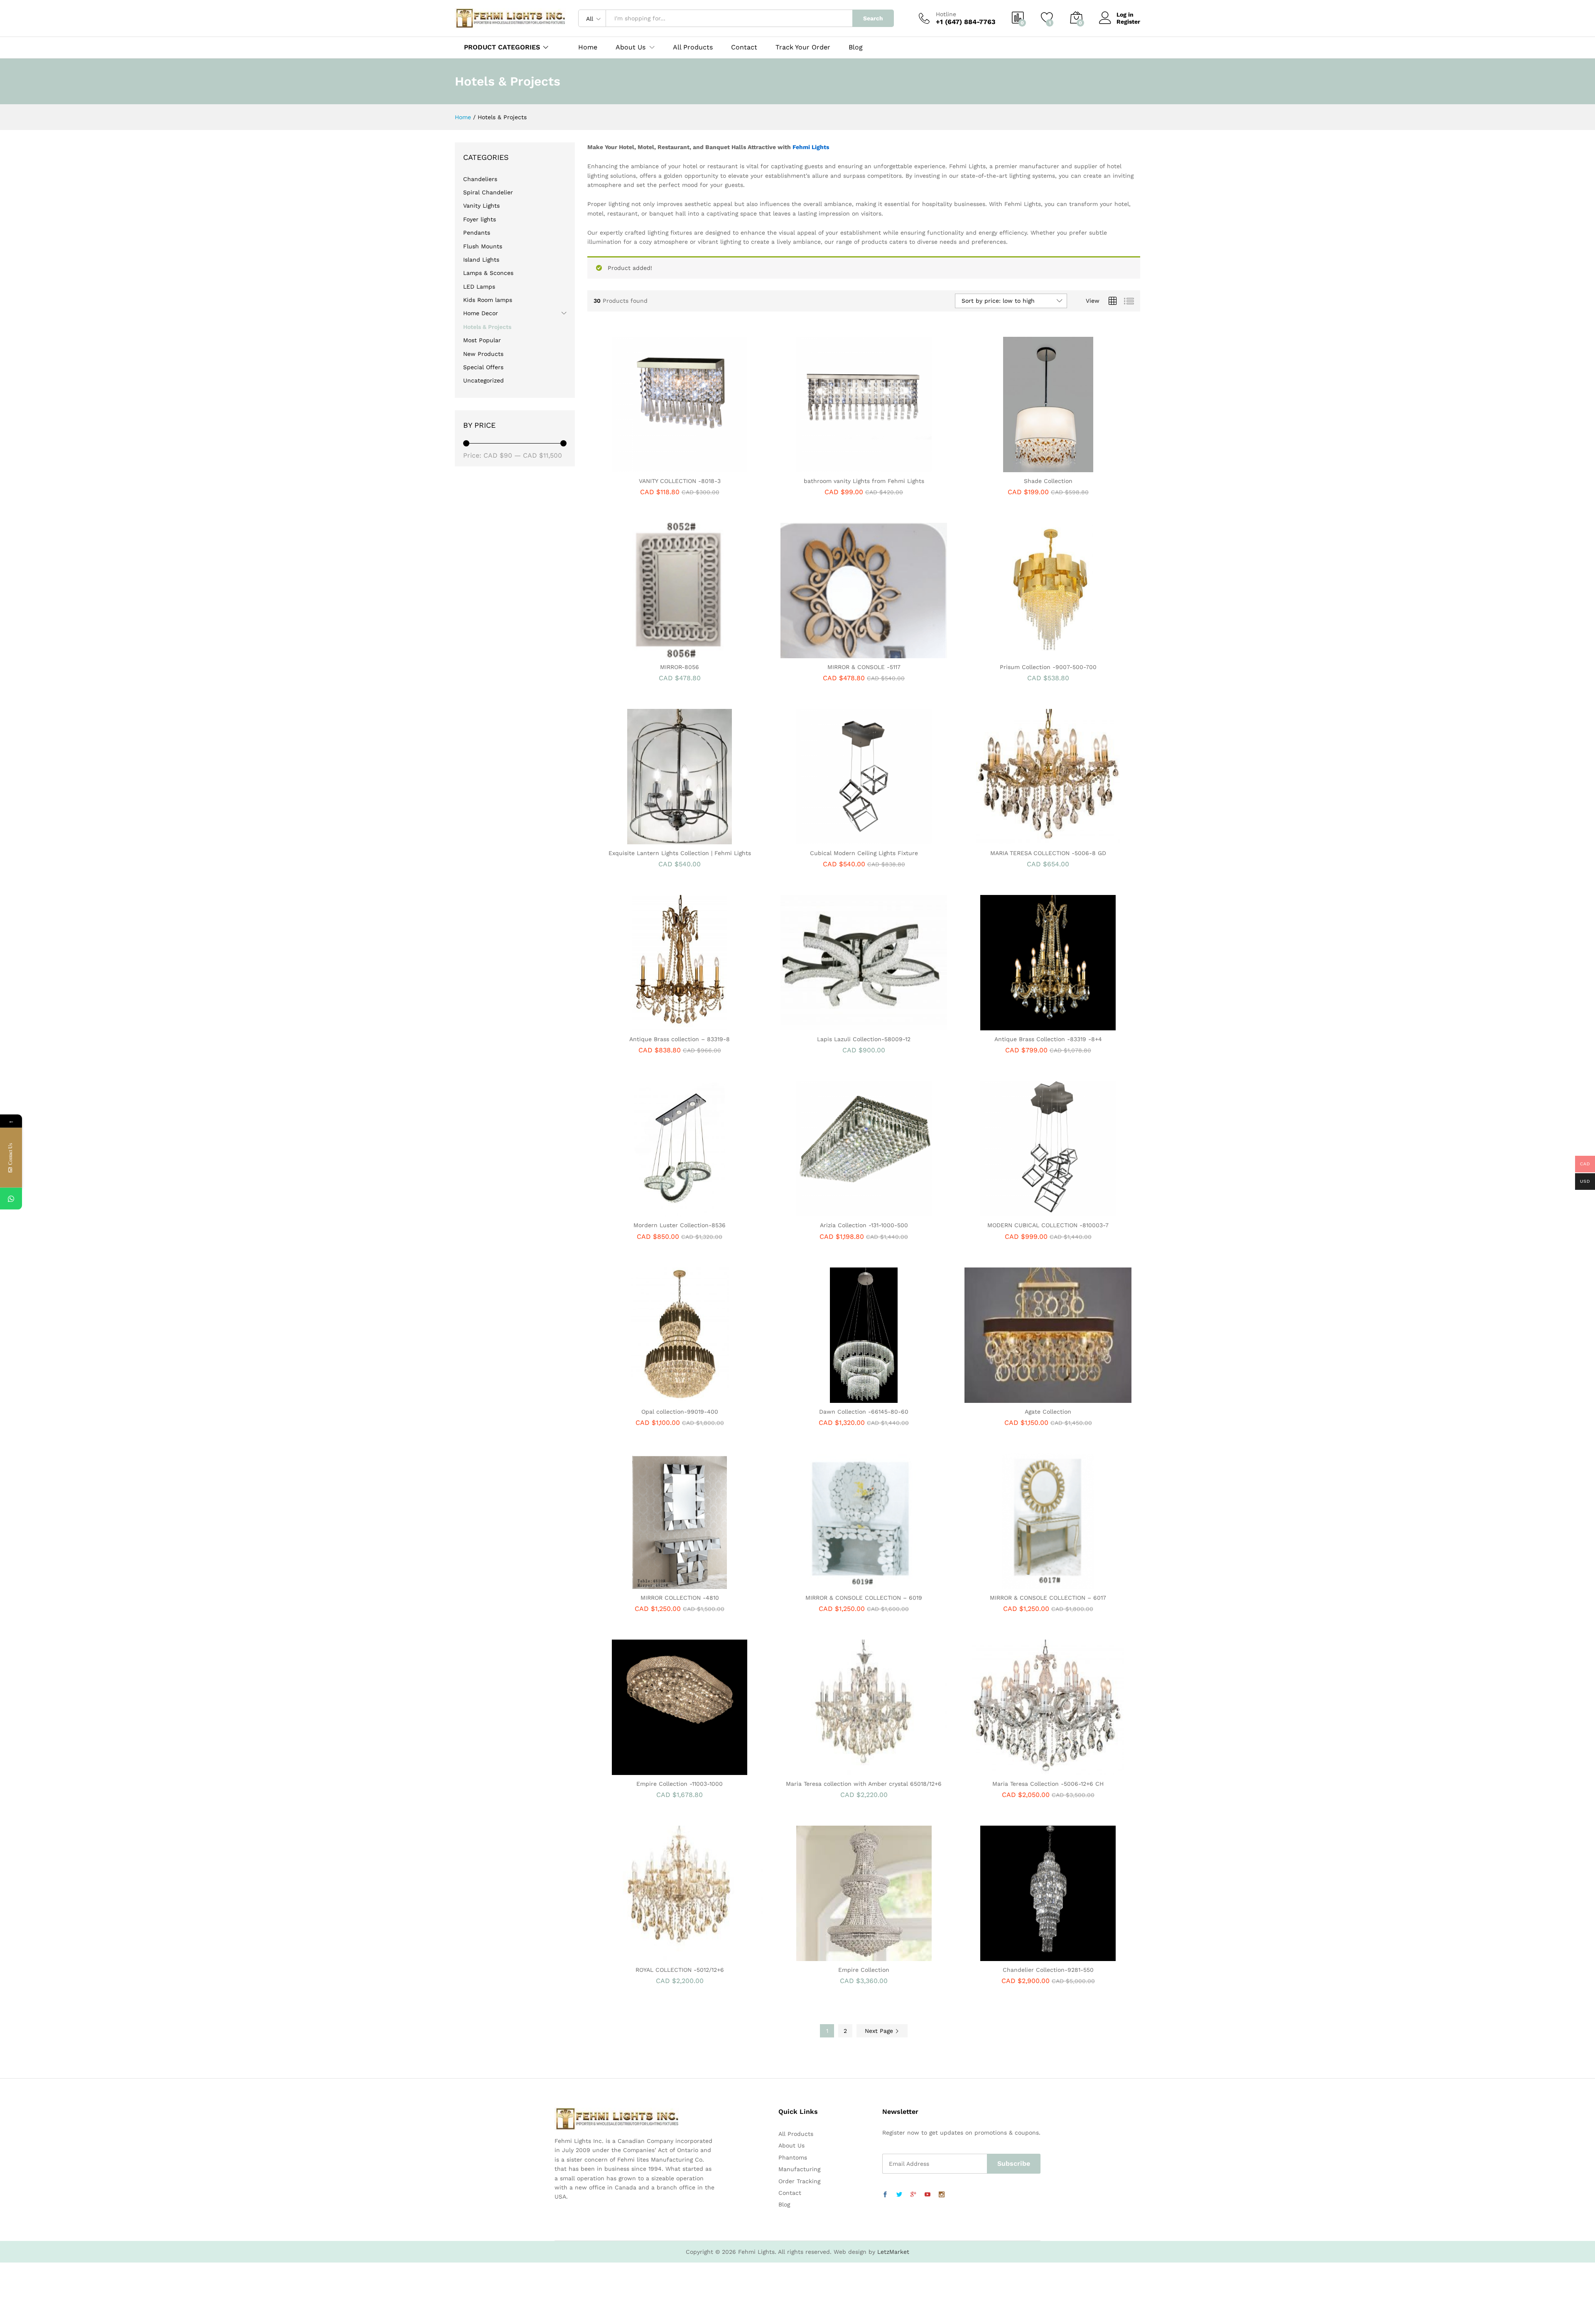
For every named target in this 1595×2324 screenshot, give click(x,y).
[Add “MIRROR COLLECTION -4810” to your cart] (651, 1584)
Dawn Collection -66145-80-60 (864, 1412)
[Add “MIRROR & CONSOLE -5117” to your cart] (835, 653)
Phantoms (793, 2157)
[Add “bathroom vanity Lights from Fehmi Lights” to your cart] (835, 467)
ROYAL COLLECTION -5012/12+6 (680, 1970)
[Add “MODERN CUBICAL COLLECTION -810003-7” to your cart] (1019, 1211)
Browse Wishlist (1058, 1025)
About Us (791, 2145)
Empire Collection (864, 1970)
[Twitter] (899, 2195)
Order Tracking (799, 2181)
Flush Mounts (483, 246)
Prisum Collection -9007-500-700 (1048, 667)
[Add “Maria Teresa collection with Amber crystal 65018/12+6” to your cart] (835, 1770)
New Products (483, 354)
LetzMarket (893, 2252)
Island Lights (481, 260)
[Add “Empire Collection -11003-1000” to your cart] (651, 1770)
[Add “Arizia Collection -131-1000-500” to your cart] (835, 1211)
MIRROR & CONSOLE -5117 (864, 667)
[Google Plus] (913, 2195)
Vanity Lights (481, 206)
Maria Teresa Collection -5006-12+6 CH (1048, 1784)
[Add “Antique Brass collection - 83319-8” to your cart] (651, 1025)
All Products (693, 47)
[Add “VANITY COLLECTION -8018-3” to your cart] (651, 467)
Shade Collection (1048, 481)
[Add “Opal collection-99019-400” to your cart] (651, 1398)
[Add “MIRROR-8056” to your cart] (651, 653)
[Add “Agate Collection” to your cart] (1019, 1398)
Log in (1125, 15)
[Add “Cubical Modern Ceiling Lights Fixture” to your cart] (835, 839)
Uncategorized (483, 380)
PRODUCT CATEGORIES (502, 47)
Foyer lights (480, 219)
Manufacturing (799, 2169)
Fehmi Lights (811, 147)
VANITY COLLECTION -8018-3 (680, 481)
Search (873, 18)
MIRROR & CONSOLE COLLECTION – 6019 (864, 1598)
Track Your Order (803, 47)
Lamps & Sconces (488, 273)
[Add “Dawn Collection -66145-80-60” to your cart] (835, 1398)
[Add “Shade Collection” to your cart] (1019, 467)
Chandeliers (480, 179)
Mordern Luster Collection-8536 (680, 1225)
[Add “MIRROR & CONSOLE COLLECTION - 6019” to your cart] (835, 1584)
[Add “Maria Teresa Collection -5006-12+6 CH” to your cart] (1019, 1770)
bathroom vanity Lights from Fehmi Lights (864, 481)
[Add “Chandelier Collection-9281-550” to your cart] (1019, 1956)
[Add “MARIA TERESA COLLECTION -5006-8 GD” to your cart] (1019, 839)
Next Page (880, 2031)
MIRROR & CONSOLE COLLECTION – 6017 (1048, 1598)
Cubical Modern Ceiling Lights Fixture (864, 853)
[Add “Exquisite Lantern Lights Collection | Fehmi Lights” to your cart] (651, 839)
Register (1128, 22)
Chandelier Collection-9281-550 (1048, 1970)
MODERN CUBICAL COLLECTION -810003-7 (1048, 1225)
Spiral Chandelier (488, 192)
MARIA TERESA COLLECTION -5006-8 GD (1048, 853)
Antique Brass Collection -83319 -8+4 (1048, 1039)
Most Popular (482, 340)
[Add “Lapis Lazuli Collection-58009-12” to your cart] (835, 1025)
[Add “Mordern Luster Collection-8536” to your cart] (651, 1211)
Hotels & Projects (487, 327)
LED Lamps (479, 287)
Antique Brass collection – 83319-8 (680, 1039)
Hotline (946, 14)
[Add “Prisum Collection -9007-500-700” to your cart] (1019, 653)
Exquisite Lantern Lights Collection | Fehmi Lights (680, 853)
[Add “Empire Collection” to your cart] (835, 1956)
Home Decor (481, 313)
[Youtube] (928, 2195)
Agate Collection (1048, 1412)
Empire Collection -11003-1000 (680, 1784)
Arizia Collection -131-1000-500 (864, 1225)
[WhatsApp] (11, 1199)
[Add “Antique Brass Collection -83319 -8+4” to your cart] (1019, 1025)
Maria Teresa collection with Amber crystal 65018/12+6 (864, 1784)
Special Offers (483, 367)
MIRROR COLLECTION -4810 (680, 1598)
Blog (856, 47)
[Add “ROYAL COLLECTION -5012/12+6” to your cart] (651, 1956)
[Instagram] (942, 2195)
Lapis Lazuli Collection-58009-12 (864, 1039)
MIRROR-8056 (680, 667)
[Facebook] (885, 2195)
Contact (744, 47)
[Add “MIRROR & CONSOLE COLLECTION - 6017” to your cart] (1019, 1584)
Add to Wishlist (689, 467)
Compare (708, 467)
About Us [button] (631, 47)
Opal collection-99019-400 (680, 1412)
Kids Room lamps (488, 300)
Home (588, 47)
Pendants (477, 233)
